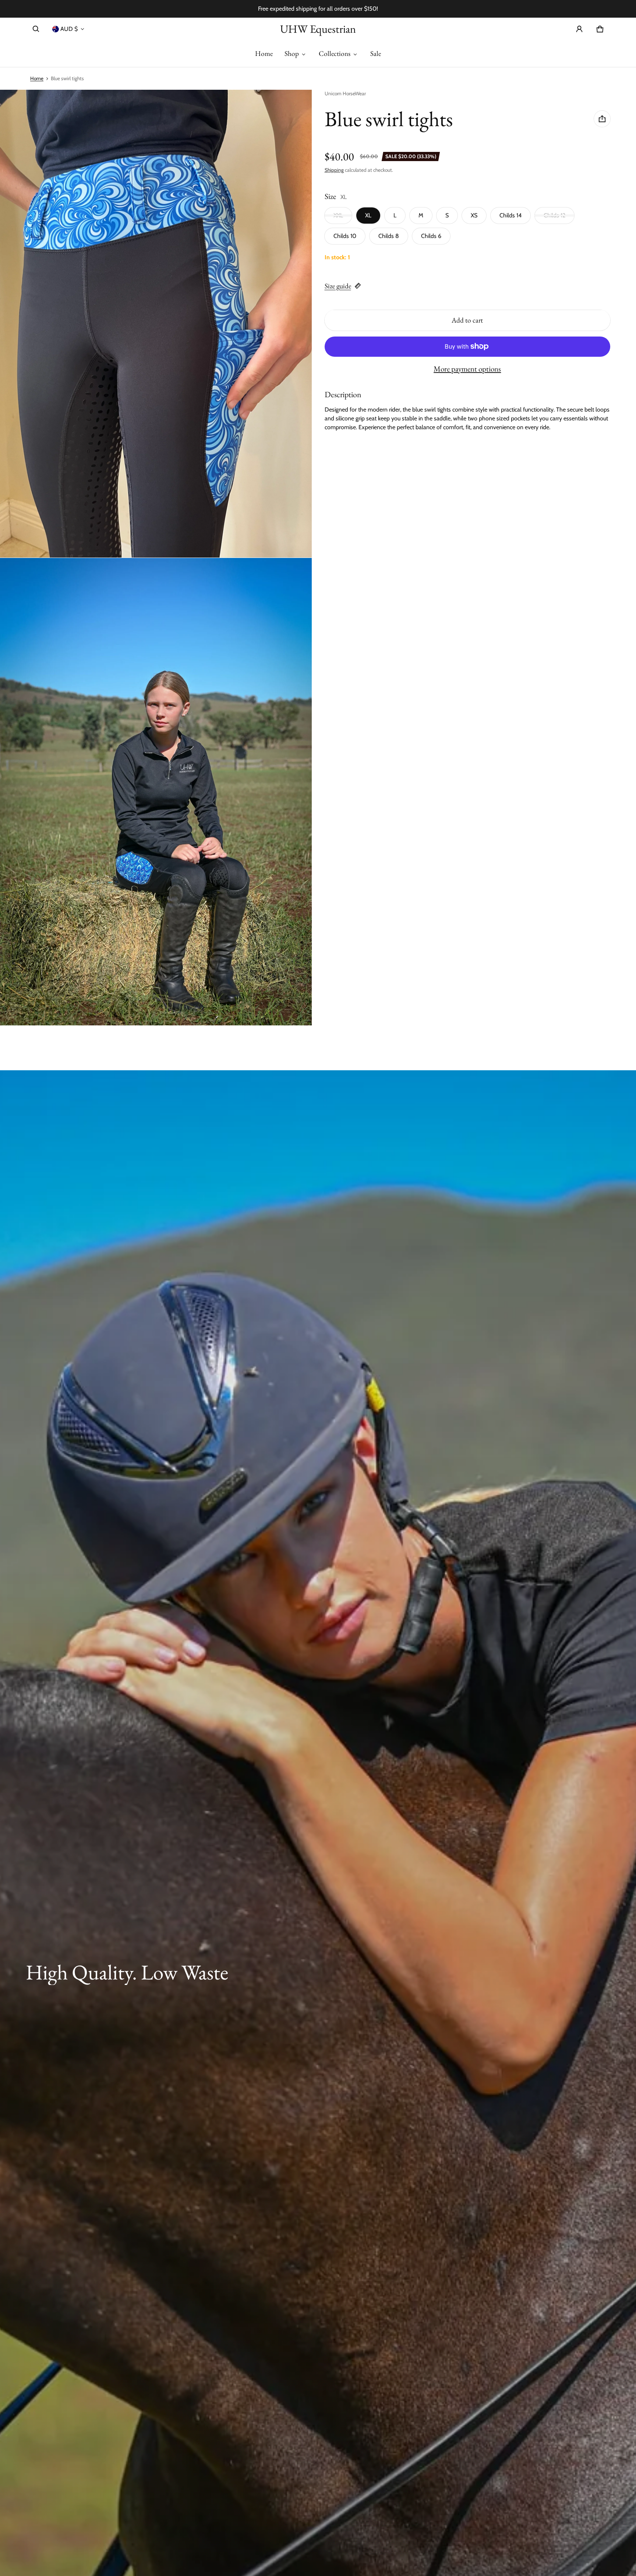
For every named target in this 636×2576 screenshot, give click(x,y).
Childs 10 (345, 236)
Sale (376, 54)
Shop (292, 54)
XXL (338, 215)
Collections (335, 54)
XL (368, 215)
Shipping (334, 170)
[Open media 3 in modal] (156, 792)
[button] (36, 29)
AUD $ (69, 29)
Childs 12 (554, 215)
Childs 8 (389, 236)
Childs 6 (431, 236)
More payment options (467, 369)
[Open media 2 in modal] (156, 323)
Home (264, 54)
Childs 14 (510, 215)
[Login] (579, 29)
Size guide (338, 286)
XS (474, 215)
